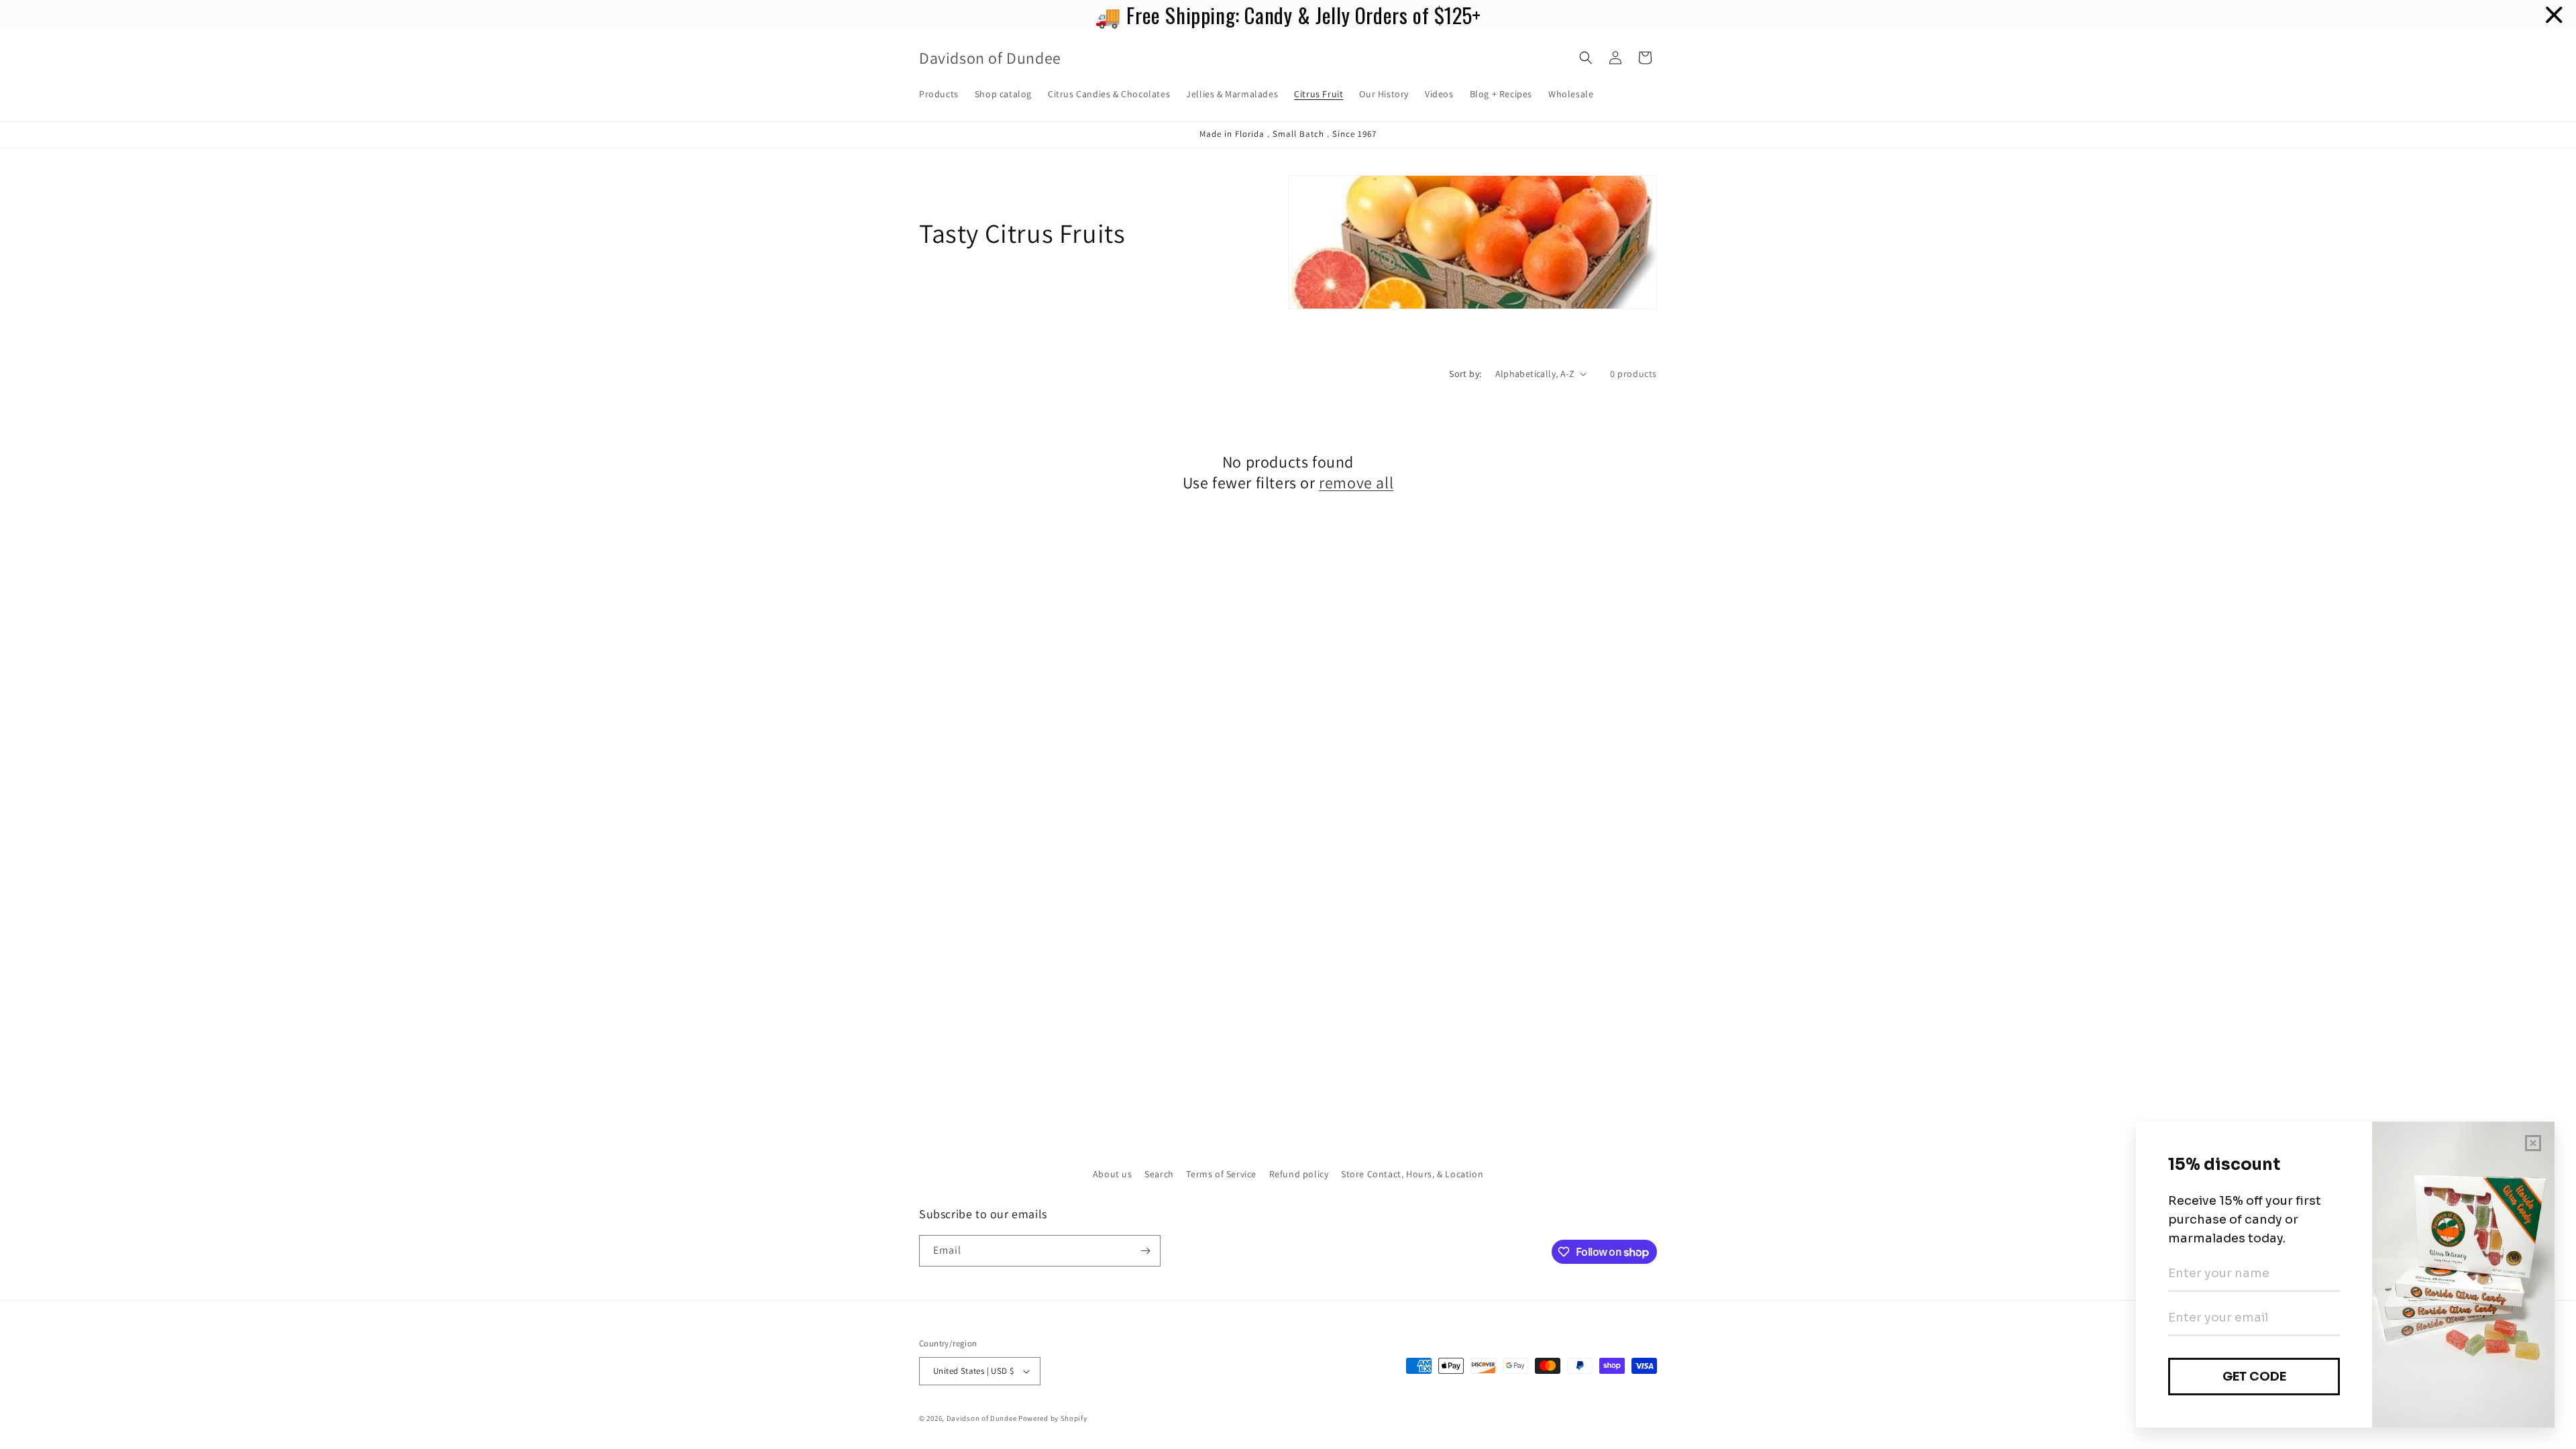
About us (1113, 1174)
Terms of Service (1221, 1174)
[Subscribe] (1145, 1251)
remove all (1356, 483)
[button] (1586, 58)
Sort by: (1465, 374)
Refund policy (1299, 1174)
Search (1159, 1174)
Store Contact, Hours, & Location (1412, 1174)
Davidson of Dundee (982, 1418)
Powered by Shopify (1053, 1418)
